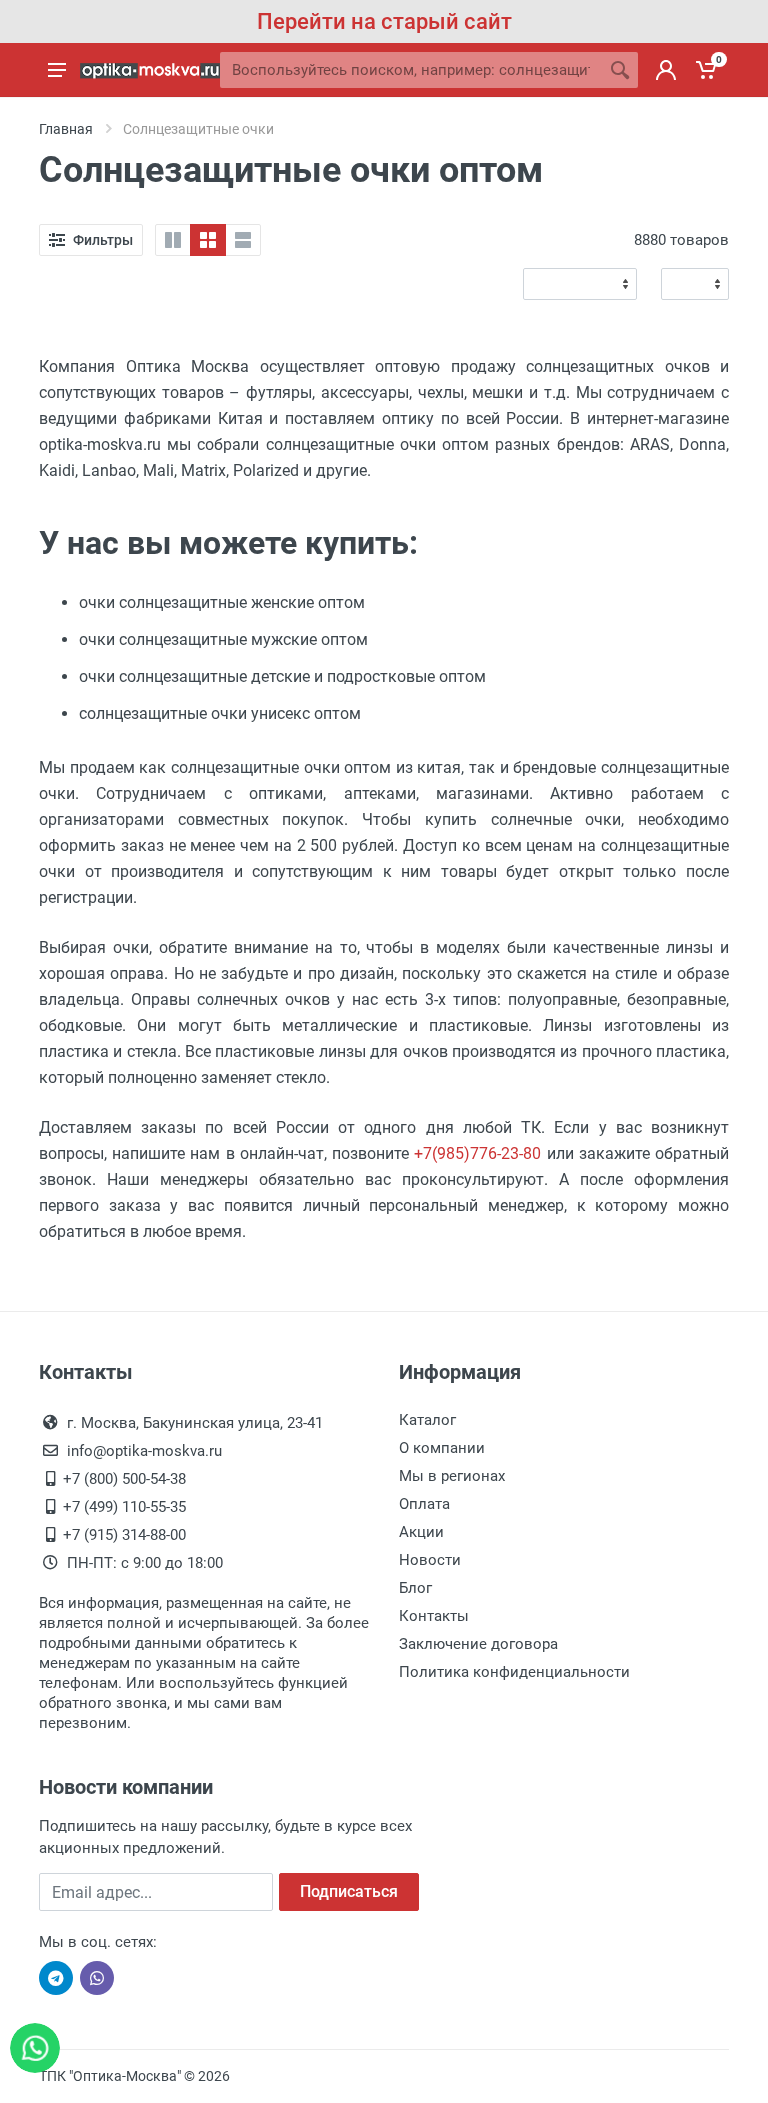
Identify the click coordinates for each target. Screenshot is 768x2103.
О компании (442, 1448)
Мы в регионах (452, 1476)
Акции (421, 1532)
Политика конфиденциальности (514, 1672)
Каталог (427, 1420)
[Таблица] (208, 240)
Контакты (434, 1616)
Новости (430, 1560)
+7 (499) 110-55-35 (124, 1507)
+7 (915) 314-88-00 (124, 1535)
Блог (415, 1588)
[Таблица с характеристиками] (173, 240)
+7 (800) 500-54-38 (124, 1479)
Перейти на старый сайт (384, 21)
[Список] (243, 240)
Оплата (424, 1504)
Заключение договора (478, 1644)
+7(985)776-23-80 (477, 1153)
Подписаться (349, 1891)
